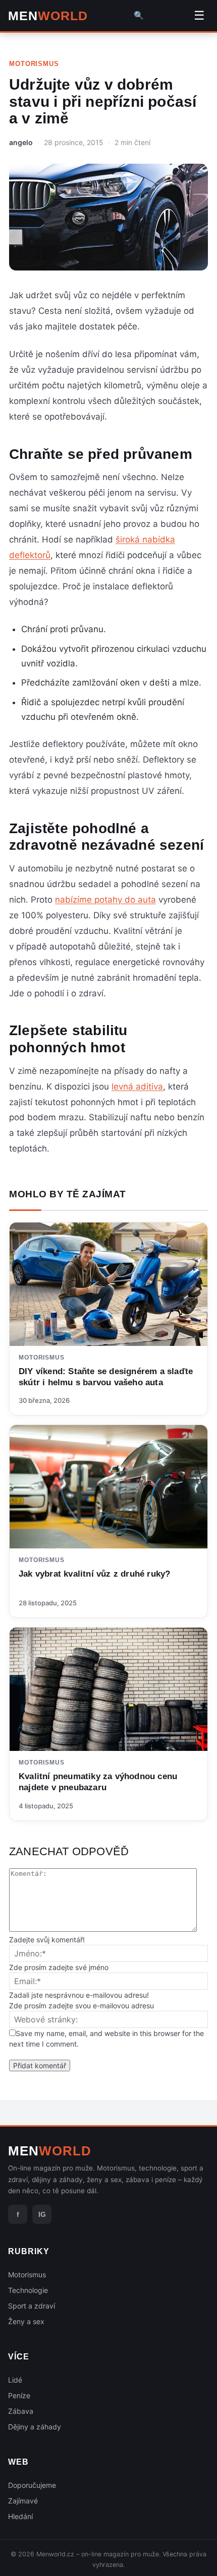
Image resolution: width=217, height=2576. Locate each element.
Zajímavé (23, 2501)
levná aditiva (137, 1087)
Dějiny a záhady (35, 2427)
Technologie (28, 2290)
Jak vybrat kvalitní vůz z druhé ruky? (94, 1574)
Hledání (20, 2516)
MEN (48, 16)
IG (42, 2214)
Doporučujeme (32, 2485)
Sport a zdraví (32, 2306)
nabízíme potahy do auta (105, 900)
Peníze (19, 2395)
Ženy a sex (26, 2321)
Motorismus (34, 64)
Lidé (15, 2380)
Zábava (21, 2411)
